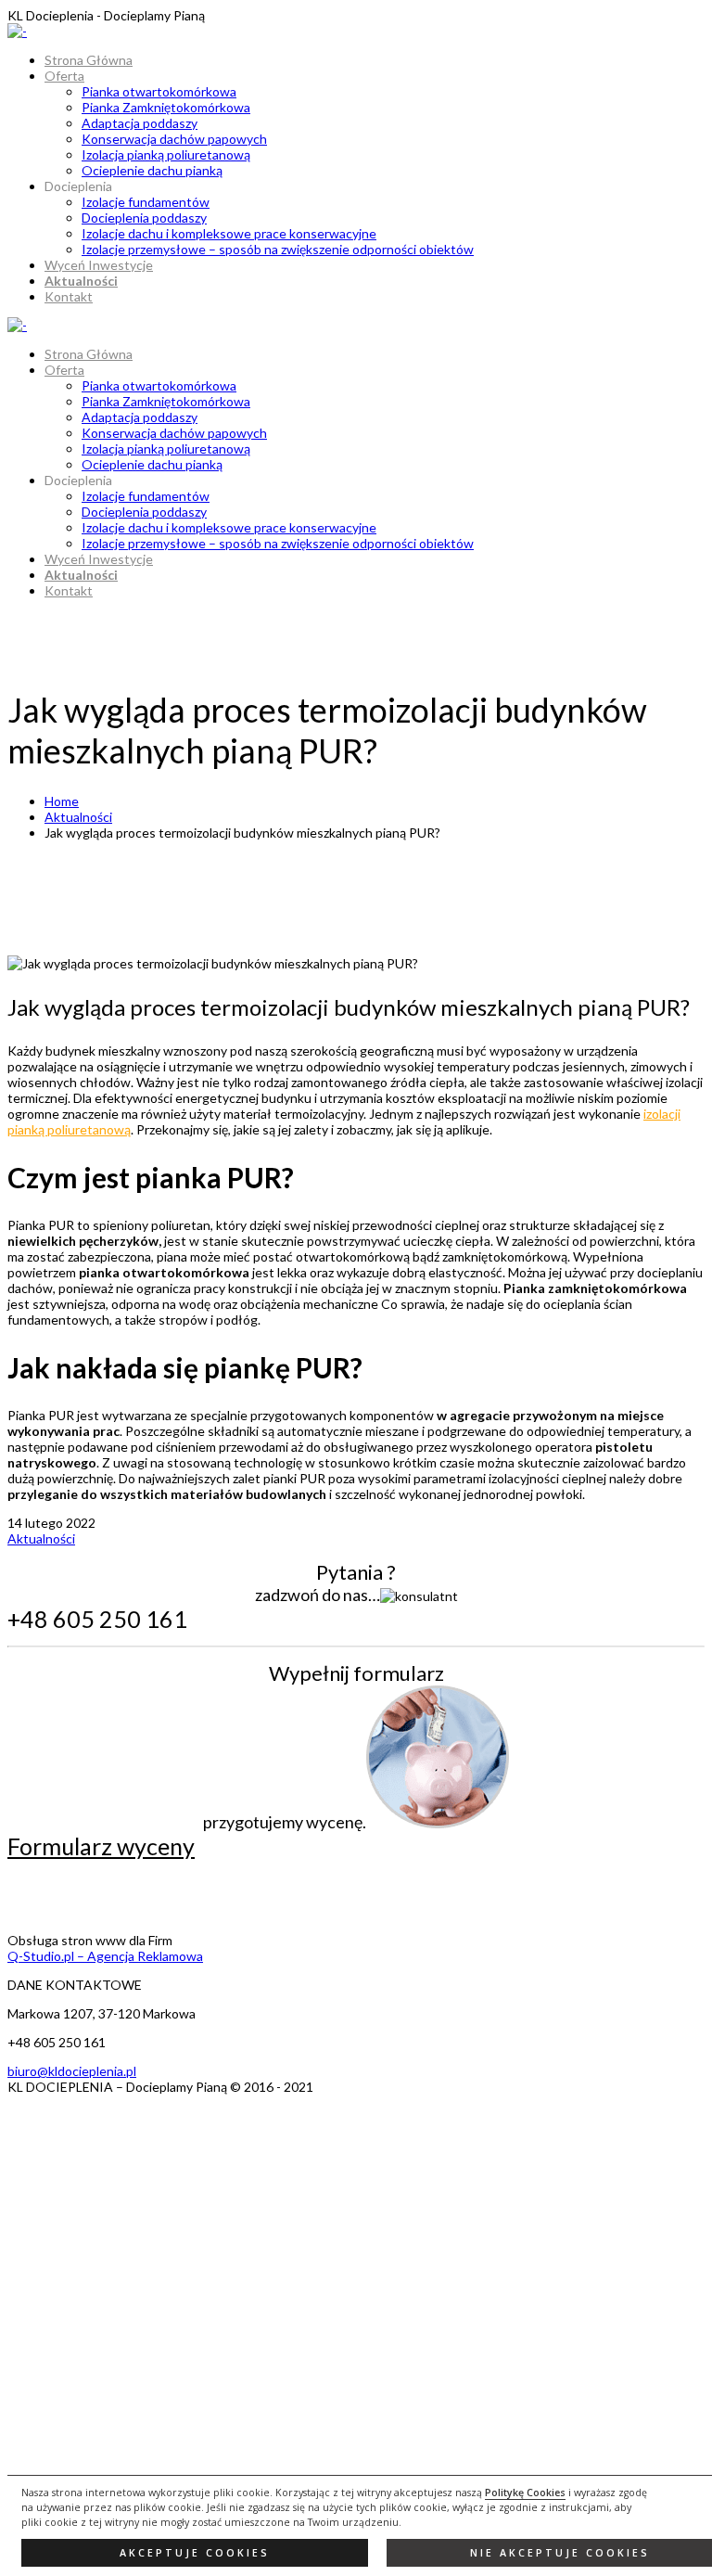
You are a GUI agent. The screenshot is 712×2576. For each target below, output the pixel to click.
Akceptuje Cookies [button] (195, 2553)
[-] (17, 31)
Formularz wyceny (101, 1846)
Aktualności (78, 817)
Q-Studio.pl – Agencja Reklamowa (105, 1956)
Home (62, 801)
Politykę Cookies (525, 2493)
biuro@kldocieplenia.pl (72, 2071)
